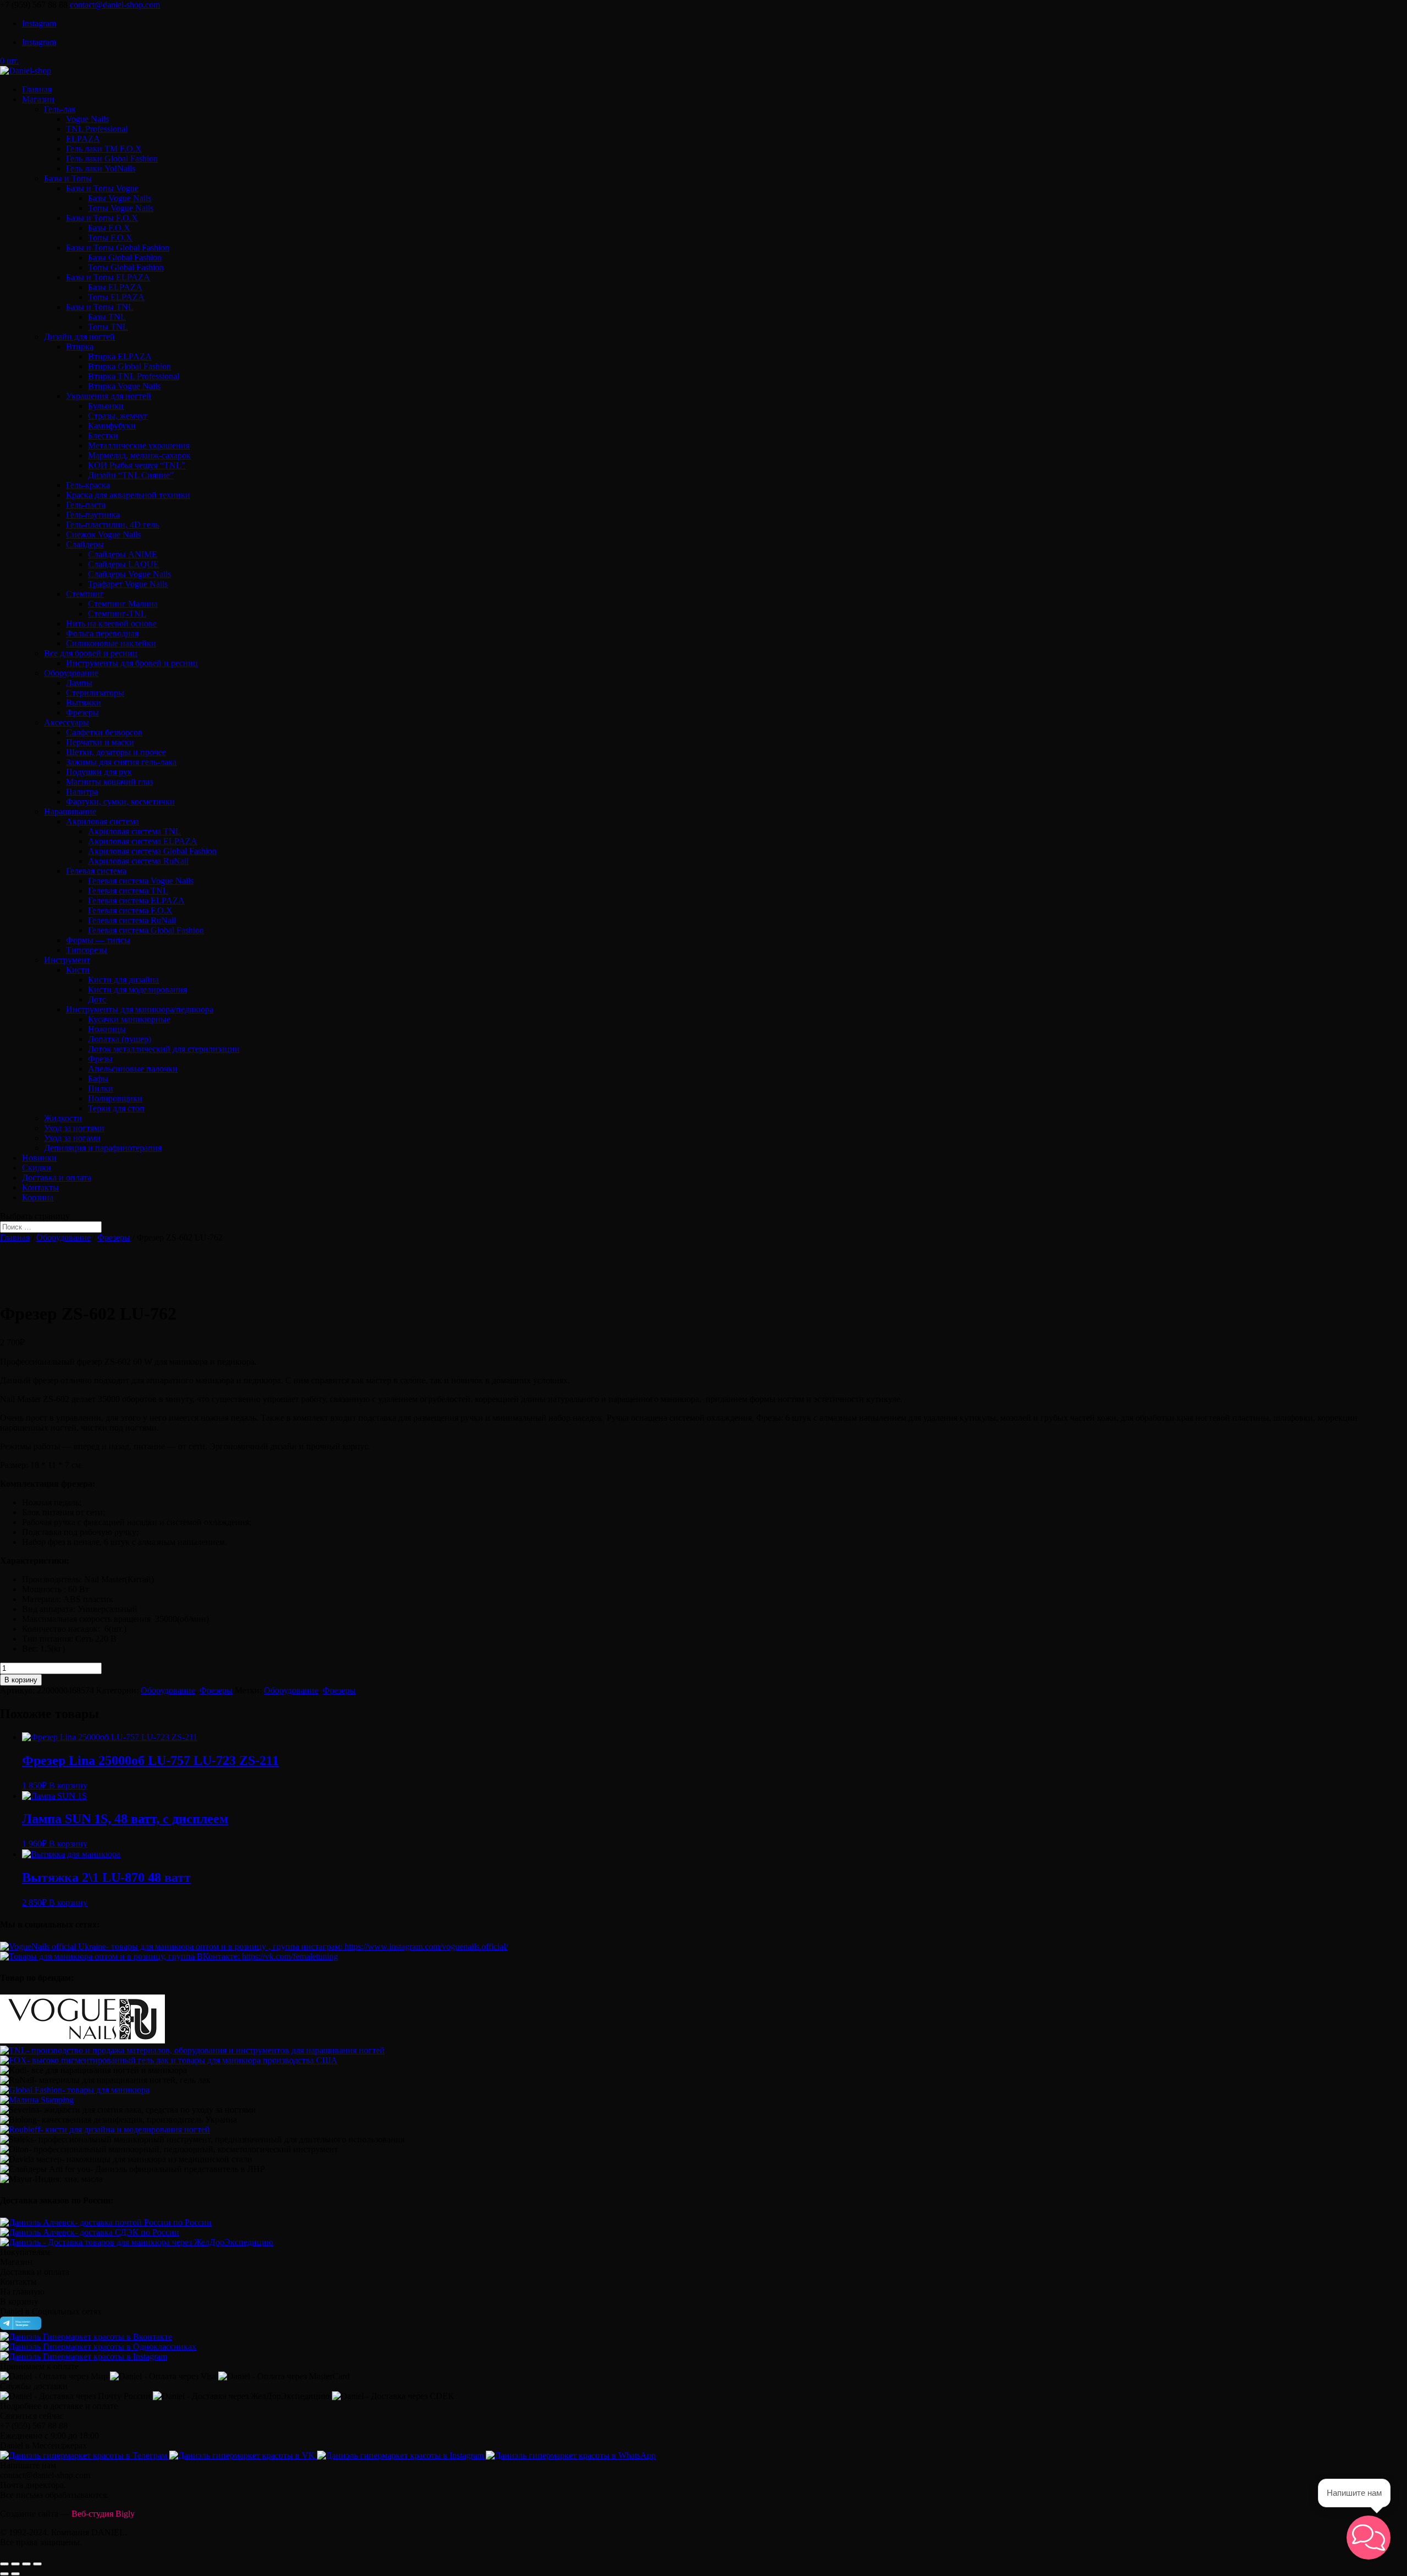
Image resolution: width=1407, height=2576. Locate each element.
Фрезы (100, 1059)
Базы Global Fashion (125, 257)
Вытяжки (84, 703)
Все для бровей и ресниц (91, 653)
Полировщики (115, 1098)
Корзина (38, 1197)
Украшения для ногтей (109, 396)
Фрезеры (82, 713)
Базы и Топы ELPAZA (108, 277)
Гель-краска (88, 485)
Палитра (82, 792)
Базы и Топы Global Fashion (118, 248)
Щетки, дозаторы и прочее (116, 752)
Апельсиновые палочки (133, 1069)
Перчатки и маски (100, 742)
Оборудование (71, 673)
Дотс (97, 999)
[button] (1369, 2538)
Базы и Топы (68, 178)
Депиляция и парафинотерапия (103, 1148)
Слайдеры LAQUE (123, 564)
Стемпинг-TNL (117, 614)
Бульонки (106, 406)
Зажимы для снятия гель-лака (121, 762)
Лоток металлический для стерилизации (164, 1049)
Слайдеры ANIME (123, 554)
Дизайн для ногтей (79, 337)
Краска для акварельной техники (128, 495)
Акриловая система (103, 821)
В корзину (21, 1680)
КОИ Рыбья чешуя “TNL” (137, 465)
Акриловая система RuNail (138, 861)
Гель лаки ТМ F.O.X (104, 149)
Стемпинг (85, 594)
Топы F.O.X (110, 238)
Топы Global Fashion (126, 267)
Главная (37, 89)
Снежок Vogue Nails (103, 534)
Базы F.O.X (109, 228)
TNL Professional (97, 129)
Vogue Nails (87, 119)
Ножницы (107, 1029)
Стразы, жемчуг (118, 416)
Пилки (101, 1088)
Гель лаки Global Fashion (112, 159)
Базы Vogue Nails (120, 198)
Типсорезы (87, 950)
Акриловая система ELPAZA (143, 841)
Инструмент (67, 960)
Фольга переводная (102, 633)
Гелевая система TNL (128, 891)
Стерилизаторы (95, 693)
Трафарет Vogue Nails (128, 584)
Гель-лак (60, 109)
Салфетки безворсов (104, 732)
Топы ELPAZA (116, 297)
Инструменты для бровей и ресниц (132, 663)
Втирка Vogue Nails (124, 386)
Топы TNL (108, 327)
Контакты (40, 1187)
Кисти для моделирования (137, 990)
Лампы (79, 683)
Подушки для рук (99, 772)
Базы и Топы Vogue (102, 188)
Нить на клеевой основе (111, 624)
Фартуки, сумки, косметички (120, 802)
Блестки (103, 436)
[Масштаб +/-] (37, 2564)
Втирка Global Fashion (129, 366)
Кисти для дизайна (123, 980)
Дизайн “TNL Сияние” (131, 475)
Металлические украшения (139, 445)
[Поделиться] (15, 2564)
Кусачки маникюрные (129, 1019)
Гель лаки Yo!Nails (101, 168)
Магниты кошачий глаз (109, 782)
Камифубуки (112, 426)
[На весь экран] (26, 2564)
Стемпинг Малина (123, 604)
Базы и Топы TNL (100, 307)
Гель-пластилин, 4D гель (112, 525)
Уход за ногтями (74, 1128)
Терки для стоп (116, 1108)
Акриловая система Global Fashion (152, 851)
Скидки (37, 1168)
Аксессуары (67, 722)
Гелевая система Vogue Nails (141, 881)
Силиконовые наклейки (111, 643)
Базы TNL (107, 317)
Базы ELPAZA (115, 287)
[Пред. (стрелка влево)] (4, 2574)
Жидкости (63, 1118)
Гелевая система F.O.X (130, 910)
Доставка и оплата (57, 1178)
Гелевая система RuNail (132, 920)
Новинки (39, 1158)
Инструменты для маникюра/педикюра (140, 1009)
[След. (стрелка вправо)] (15, 2574)
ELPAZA (83, 139)
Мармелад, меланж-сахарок (139, 455)
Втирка (80, 347)
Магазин (38, 99)
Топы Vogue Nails (121, 208)
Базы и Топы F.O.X (102, 218)
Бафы (98, 1079)
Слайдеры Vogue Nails (129, 574)
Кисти (78, 970)
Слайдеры (85, 544)
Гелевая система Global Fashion (146, 930)
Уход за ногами (72, 1138)
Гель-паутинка (93, 515)
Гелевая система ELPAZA (136, 901)
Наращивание (70, 811)
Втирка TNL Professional (134, 376)
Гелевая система (96, 871)
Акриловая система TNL (134, 831)
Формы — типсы (98, 940)
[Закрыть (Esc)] (4, 2564)
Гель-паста (86, 505)
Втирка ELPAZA (120, 356)
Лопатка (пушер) (120, 1039)
